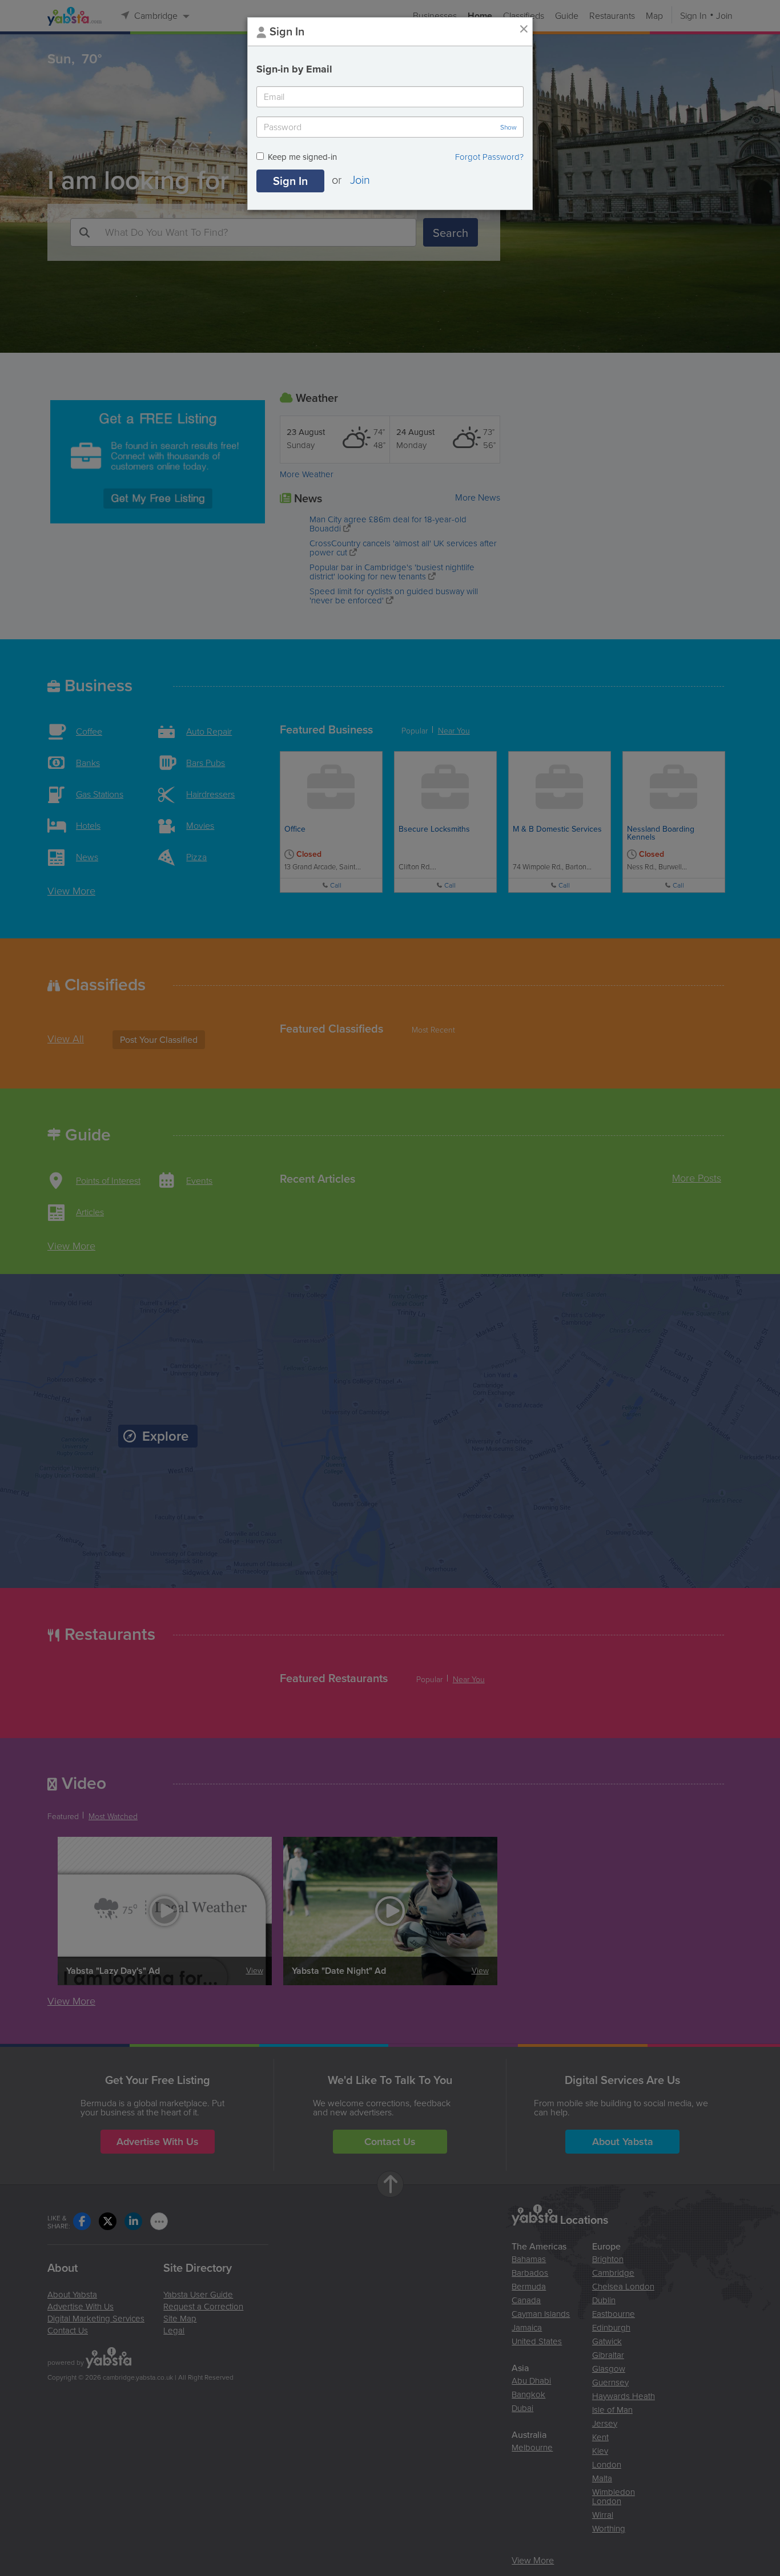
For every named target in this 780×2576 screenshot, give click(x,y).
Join (360, 179)
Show (508, 127)
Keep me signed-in (302, 158)
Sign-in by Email (294, 69)
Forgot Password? (489, 157)
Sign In (290, 181)
